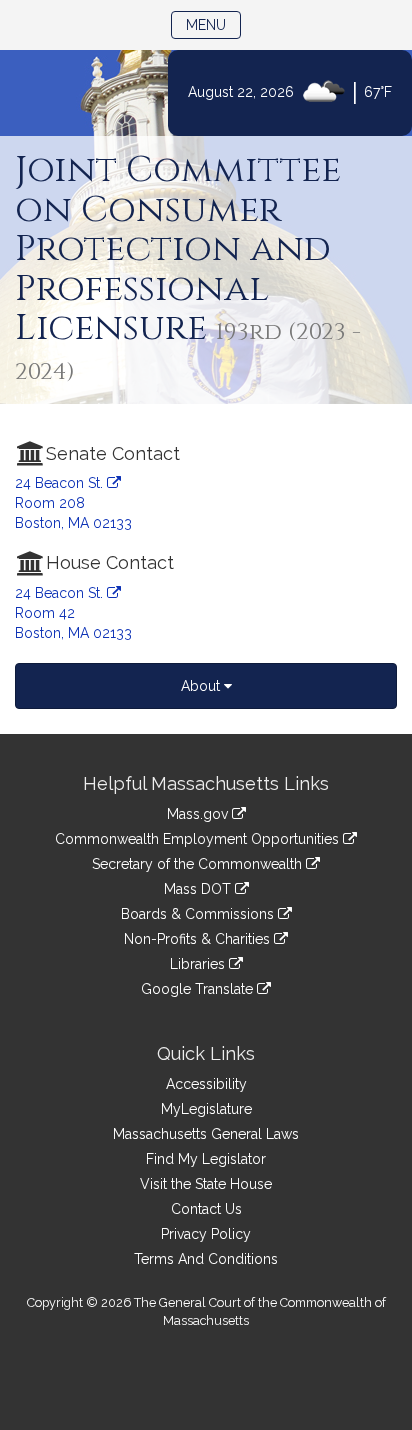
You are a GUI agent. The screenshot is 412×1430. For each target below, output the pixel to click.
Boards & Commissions (199, 914)
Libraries (199, 964)
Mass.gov (199, 814)
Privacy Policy (206, 1234)
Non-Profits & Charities (199, 939)
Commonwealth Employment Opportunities (199, 839)
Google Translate (199, 989)
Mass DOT (199, 889)
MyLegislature (206, 1109)
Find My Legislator (206, 1159)
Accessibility (206, 1084)
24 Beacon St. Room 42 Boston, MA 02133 (73, 613)
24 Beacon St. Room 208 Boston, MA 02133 (73, 503)
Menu (213, 24)
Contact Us (206, 1209)
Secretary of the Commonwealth (199, 864)
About (202, 686)
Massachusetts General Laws (206, 1134)
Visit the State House (206, 1184)
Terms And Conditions (206, 1259)
